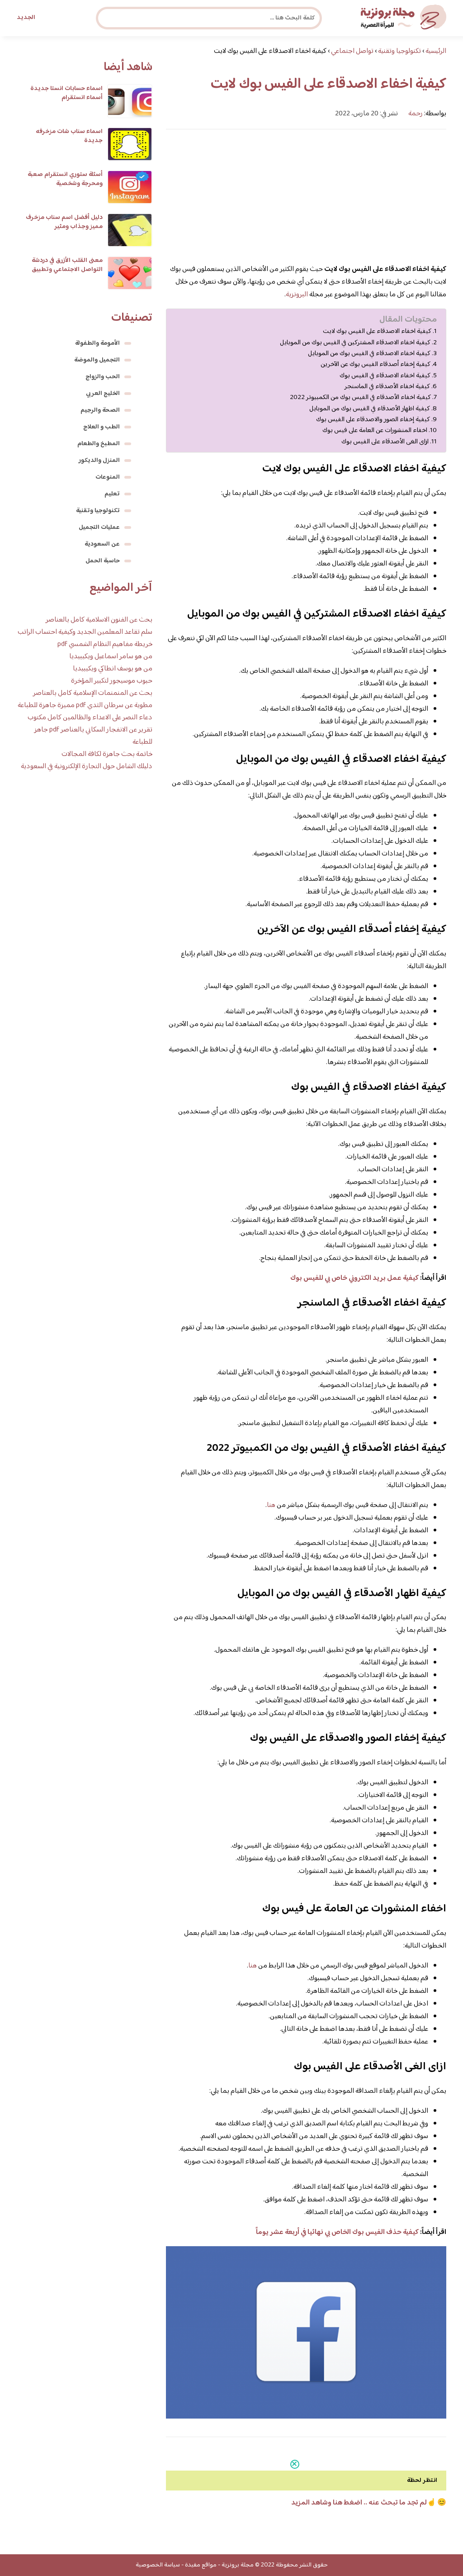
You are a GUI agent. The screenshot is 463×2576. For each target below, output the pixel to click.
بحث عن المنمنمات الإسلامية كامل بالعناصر (93, 693)
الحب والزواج (103, 377)
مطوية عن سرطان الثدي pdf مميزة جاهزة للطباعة (85, 706)
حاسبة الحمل (103, 561)
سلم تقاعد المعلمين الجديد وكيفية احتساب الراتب (85, 632)
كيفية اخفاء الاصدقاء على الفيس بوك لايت (377, 332)
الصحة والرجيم (100, 410)
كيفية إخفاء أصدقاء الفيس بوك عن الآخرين (376, 365)
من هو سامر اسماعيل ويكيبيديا (111, 657)
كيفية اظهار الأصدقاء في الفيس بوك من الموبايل (370, 409)
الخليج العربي (103, 394)
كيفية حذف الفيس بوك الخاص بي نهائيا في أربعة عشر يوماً (337, 2232)
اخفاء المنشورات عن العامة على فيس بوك (375, 431)
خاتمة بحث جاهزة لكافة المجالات (107, 754)
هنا (271, 1505)
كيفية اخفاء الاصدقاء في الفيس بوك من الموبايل (369, 354)
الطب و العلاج (102, 427)
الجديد (26, 18)
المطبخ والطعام (99, 444)
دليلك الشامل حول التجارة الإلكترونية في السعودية (87, 767)
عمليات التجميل (99, 528)
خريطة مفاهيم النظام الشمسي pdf (105, 644)
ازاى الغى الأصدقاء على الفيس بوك (385, 442)
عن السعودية (102, 544)
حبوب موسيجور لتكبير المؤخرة (112, 681)
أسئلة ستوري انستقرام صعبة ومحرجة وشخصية (65, 179)
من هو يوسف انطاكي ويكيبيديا (113, 669)
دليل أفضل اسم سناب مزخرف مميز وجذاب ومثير (64, 222)
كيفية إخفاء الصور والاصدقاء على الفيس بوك (373, 420)
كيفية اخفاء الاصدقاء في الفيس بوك (385, 376)
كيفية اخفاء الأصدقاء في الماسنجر (387, 387)
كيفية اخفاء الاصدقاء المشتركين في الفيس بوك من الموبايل (355, 343)
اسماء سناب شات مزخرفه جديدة (69, 136)
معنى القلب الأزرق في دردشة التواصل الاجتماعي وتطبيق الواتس (67, 270)
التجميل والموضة (97, 360)
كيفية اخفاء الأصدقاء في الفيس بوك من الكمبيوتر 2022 (360, 398)
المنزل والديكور (99, 461)
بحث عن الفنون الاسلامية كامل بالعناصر (99, 620)
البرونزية (297, 295)
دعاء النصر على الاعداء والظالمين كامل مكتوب (90, 718)
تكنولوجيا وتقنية (98, 511)
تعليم (112, 494)
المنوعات (108, 477)
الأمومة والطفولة (97, 343)
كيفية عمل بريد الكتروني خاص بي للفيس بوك (354, 1278)
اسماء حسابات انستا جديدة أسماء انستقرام (66, 93)
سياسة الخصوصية (158, 2565)
